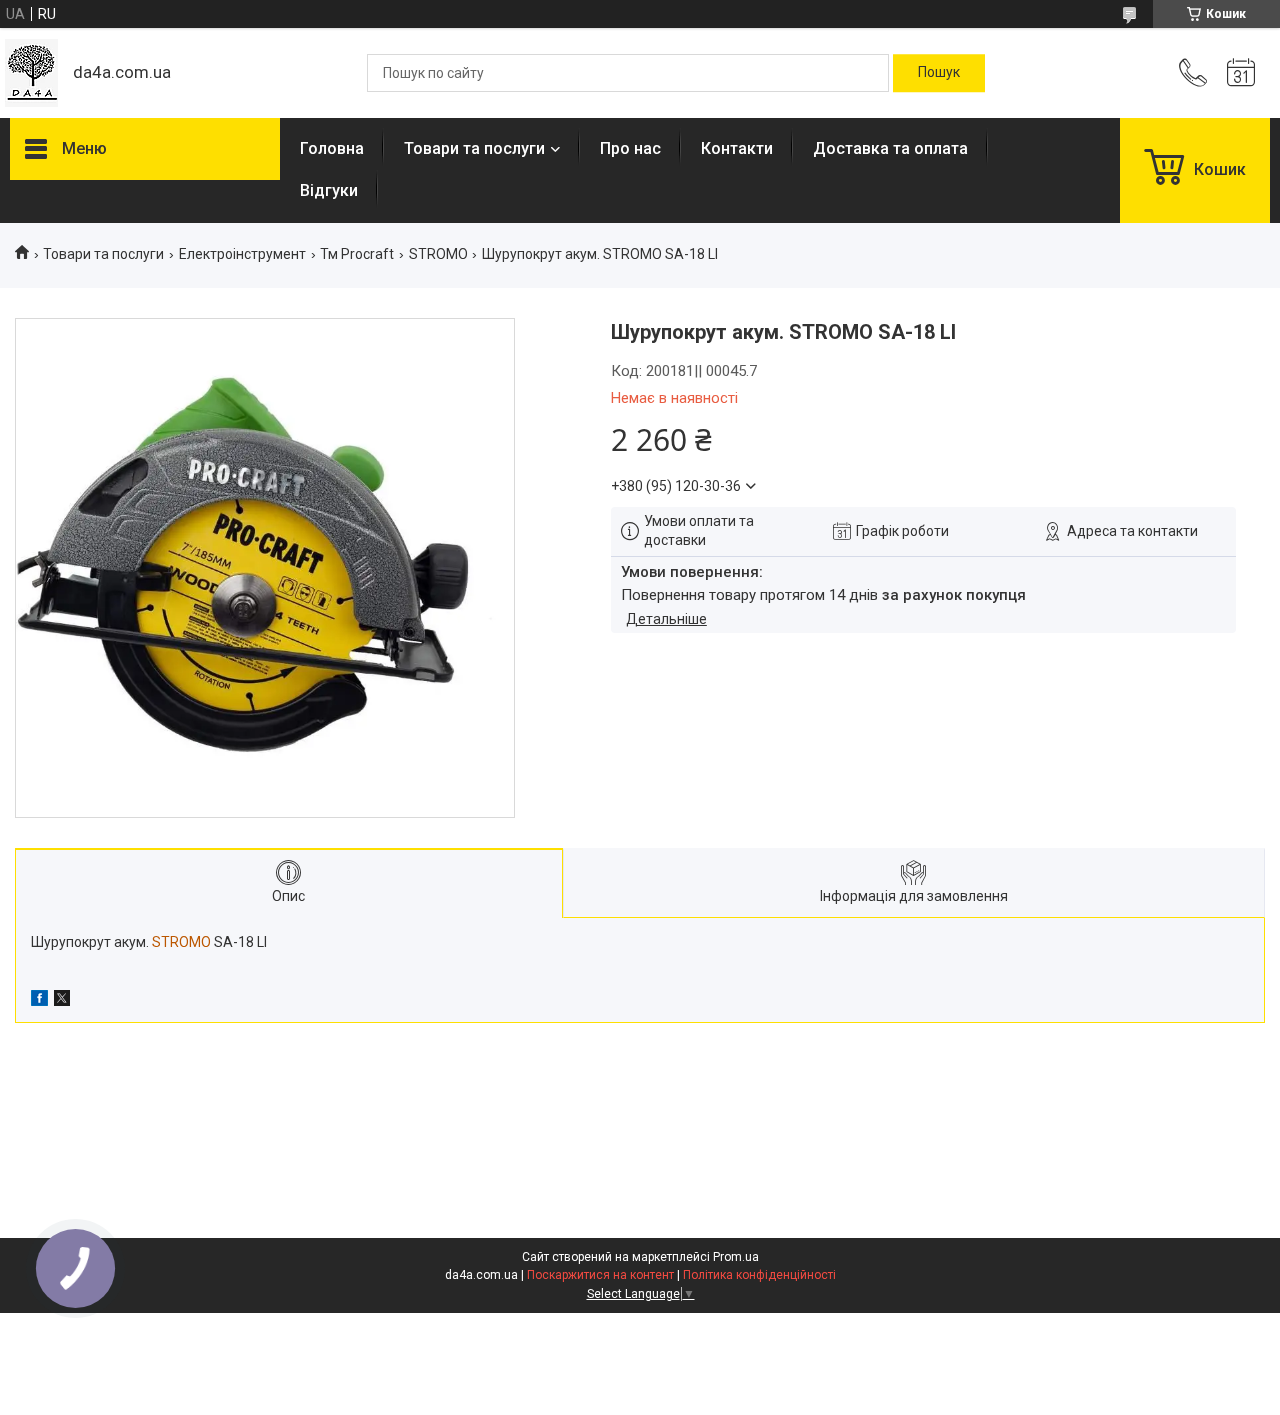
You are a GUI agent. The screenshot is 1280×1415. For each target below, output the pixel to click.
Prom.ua (736, 1257)
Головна (332, 148)
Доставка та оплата (890, 148)
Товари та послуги (474, 148)
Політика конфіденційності (759, 1275)
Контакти (737, 148)
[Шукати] (939, 73)
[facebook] (39, 1001)
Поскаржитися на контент (600, 1275)
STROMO (438, 254)
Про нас (630, 148)
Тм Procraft (357, 254)
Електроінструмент (242, 254)
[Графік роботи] (1241, 73)
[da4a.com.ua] (31, 73)
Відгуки (329, 190)
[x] (62, 1001)
